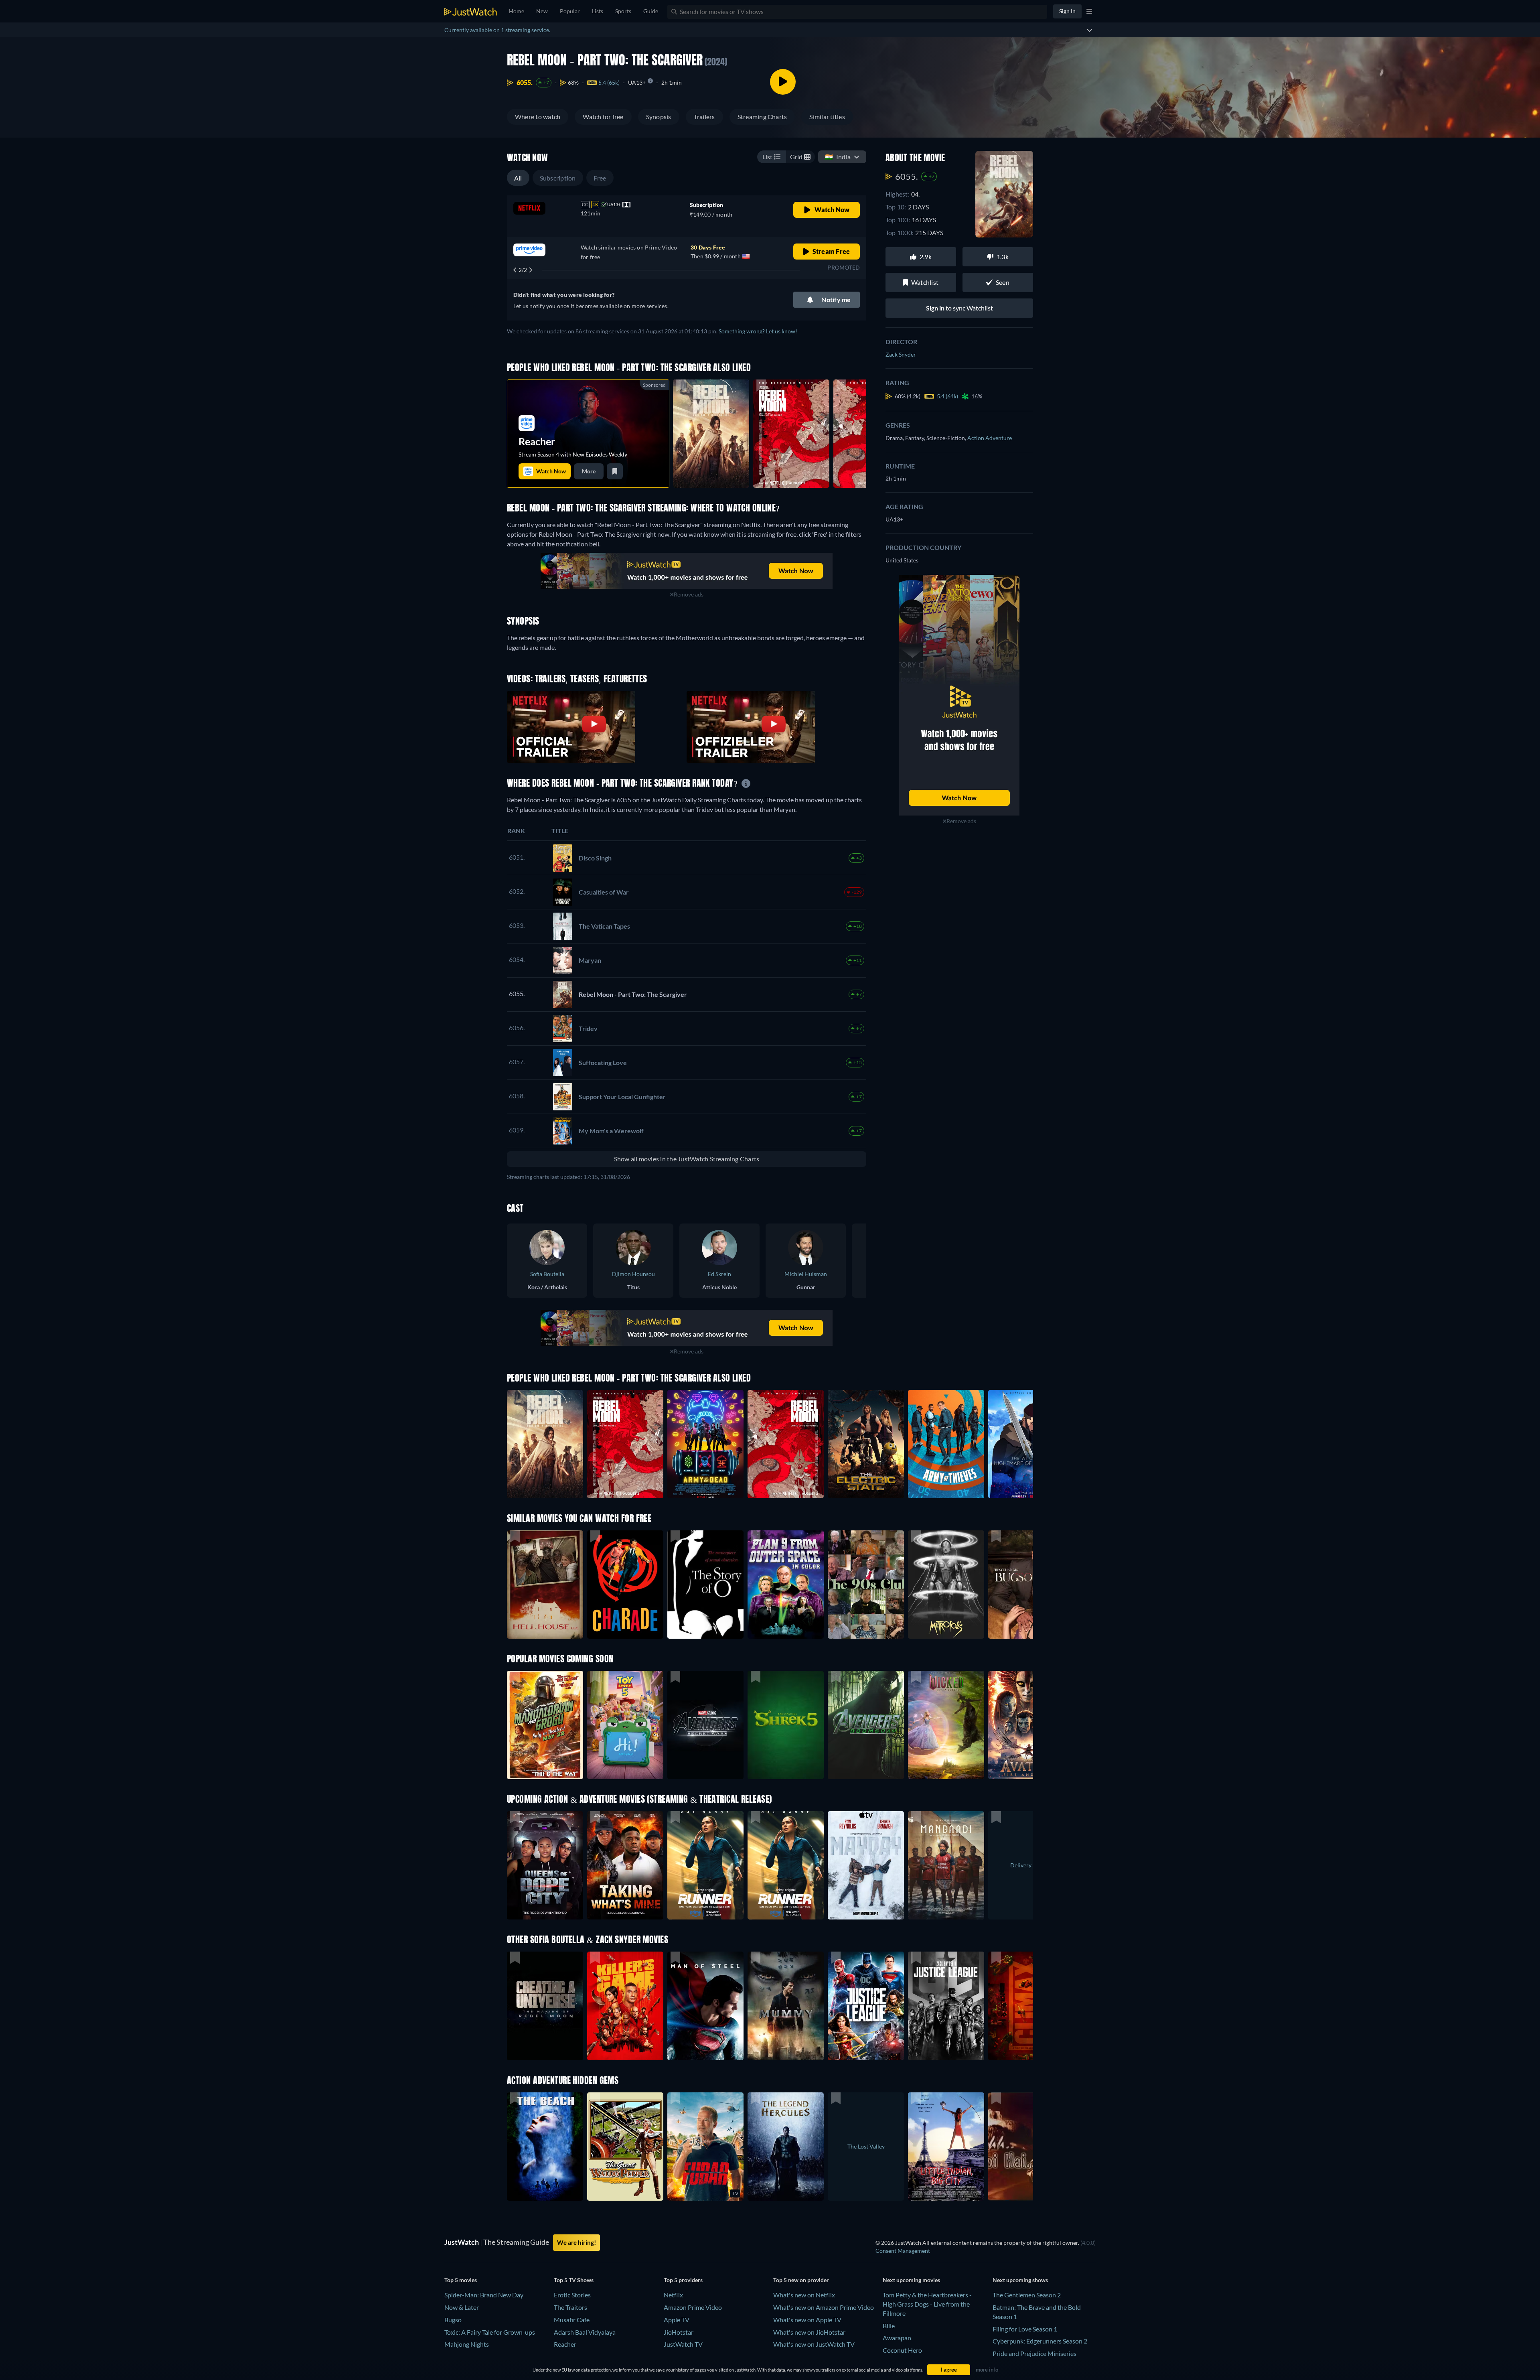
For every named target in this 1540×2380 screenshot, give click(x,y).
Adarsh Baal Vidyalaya (585, 2332)
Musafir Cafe (572, 2320)
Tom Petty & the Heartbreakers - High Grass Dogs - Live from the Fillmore (927, 2304)
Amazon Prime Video (693, 2307)
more (589, 471)
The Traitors (570, 2307)
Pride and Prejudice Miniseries (1034, 2353)
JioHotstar (679, 2332)
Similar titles (827, 117)
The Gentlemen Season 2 (1027, 2295)
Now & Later (462, 2307)
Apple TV (677, 2320)
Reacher (565, 2344)
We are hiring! (576, 2242)
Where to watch (538, 117)
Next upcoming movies (911, 2280)
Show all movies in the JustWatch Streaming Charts (687, 1159)
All (518, 178)
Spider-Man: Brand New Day (484, 2295)
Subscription (558, 178)
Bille (889, 2326)
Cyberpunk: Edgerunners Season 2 (1040, 2341)
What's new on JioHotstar (809, 2332)
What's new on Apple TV (807, 2320)
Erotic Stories (572, 2295)
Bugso (453, 2320)
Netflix (673, 2295)
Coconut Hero (902, 2350)
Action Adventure (990, 438)
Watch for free (603, 117)
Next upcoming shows (1020, 2280)
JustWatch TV (683, 2344)
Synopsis (659, 117)
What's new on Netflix (804, 2295)
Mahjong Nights (467, 2344)
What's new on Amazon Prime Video (824, 2307)
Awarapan (897, 2338)
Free (600, 178)
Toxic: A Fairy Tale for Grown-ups (490, 2332)
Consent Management (903, 2251)
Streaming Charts (762, 117)
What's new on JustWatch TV (814, 2344)
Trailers (704, 117)
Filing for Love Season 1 (1025, 2329)
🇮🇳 (838, 157)
